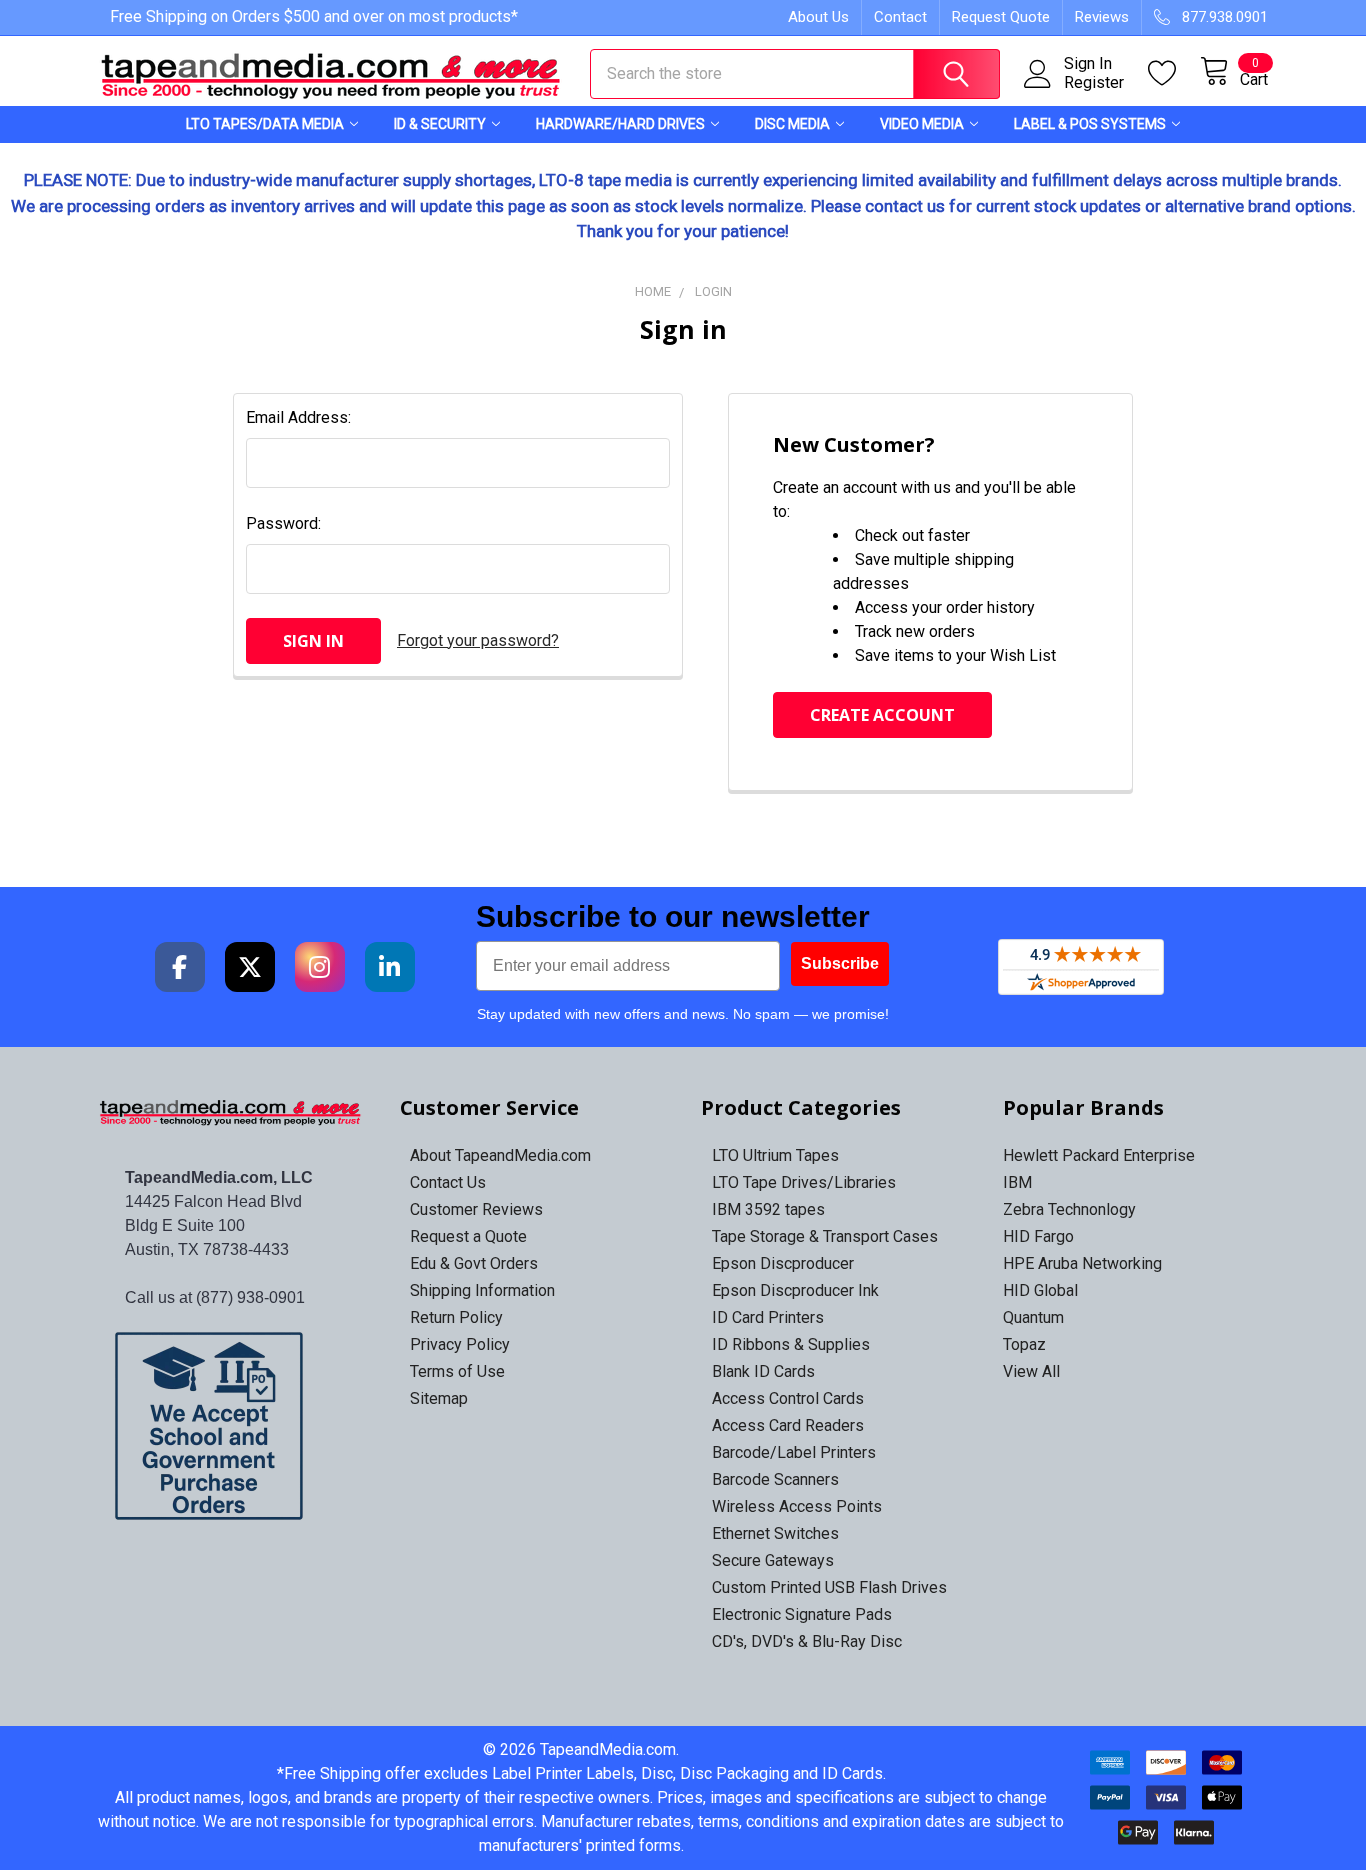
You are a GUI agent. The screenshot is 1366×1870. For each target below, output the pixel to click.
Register (1094, 83)
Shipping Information (482, 1290)
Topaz (1024, 1344)
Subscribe (840, 963)
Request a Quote (468, 1236)
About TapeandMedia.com (500, 1155)
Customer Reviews (476, 1209)
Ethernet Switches (775, 1533)
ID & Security (440, 124)
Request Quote (1001, 17)
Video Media (922, 124)
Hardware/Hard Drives (620, 124)
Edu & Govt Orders (474, 1263)
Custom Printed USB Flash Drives (829, 1587)
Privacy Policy (460, 1344)
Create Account (882, 715)
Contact (900, 17)
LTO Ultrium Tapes (775, 1155)
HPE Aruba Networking (1082, 1263)
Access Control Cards (788, 1398)
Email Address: (298, 417)
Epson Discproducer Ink (795, 1290)
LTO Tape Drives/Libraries (804, 1182)
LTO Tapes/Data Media (265, 124)
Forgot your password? (478, 640)
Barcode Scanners (775, 1479)
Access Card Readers (788, 1425)
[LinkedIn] (390, 967)
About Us (818, 17)
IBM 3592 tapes (768, 1209)
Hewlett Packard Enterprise (1099, 1155)
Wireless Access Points (797, 1506)
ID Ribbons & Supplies (791, 1344)
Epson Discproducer (783, 1263)
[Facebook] (180, 967)
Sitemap (439, 1398)
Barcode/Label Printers (794, 1452)
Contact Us (448, 1182)
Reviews (1102, 17)
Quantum (1033, 1317)
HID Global (1040, 1290)
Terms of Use (457, 1371)
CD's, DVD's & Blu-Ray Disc (807, 1641)
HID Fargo (1038, 1236)
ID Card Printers (768, 1317)
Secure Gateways (773, 1560)
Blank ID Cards (763, 1371)
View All (1031, 1371)
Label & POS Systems (1090, 124)
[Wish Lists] (1174, 73)
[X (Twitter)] (250, 967)
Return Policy (456, 1317)
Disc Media (792, 124)
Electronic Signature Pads (802, 1614)
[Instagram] (320, 967)
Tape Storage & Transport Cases (825, 1236)
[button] (231, 1426)
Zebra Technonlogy (1069, 1209)
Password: (283, 523)
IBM (1017, 1182)
